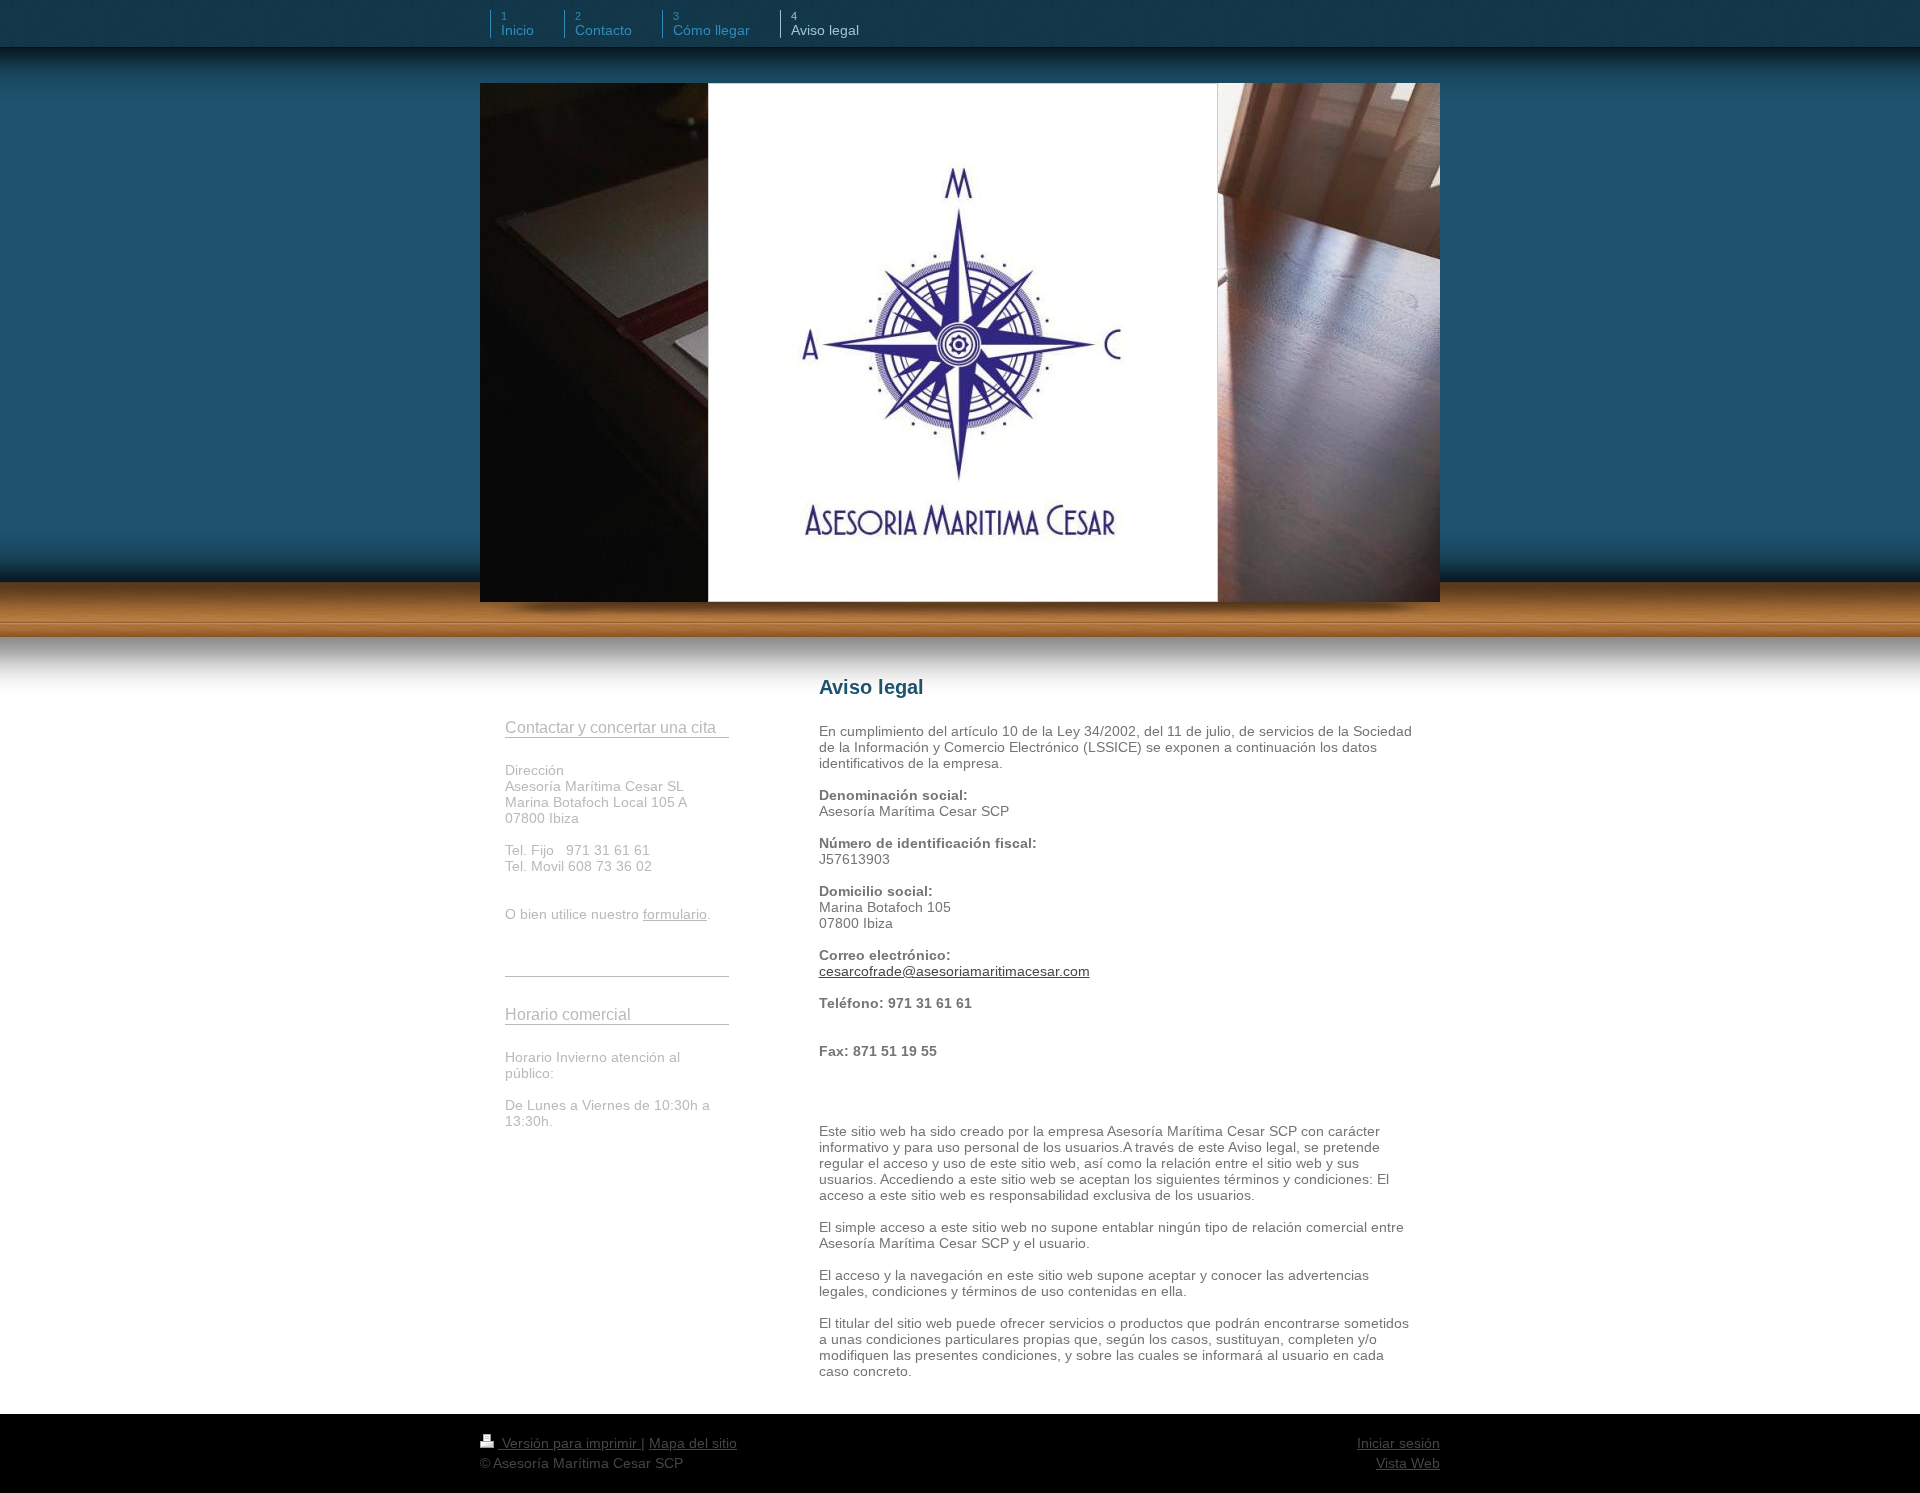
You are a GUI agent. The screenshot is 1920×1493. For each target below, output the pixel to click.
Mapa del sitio (693, 1443)
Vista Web (1408, 1463)
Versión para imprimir (569, 1443)
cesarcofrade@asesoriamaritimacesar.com (954, 971)
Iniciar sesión (1398, 1443)
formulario (675, 914)
